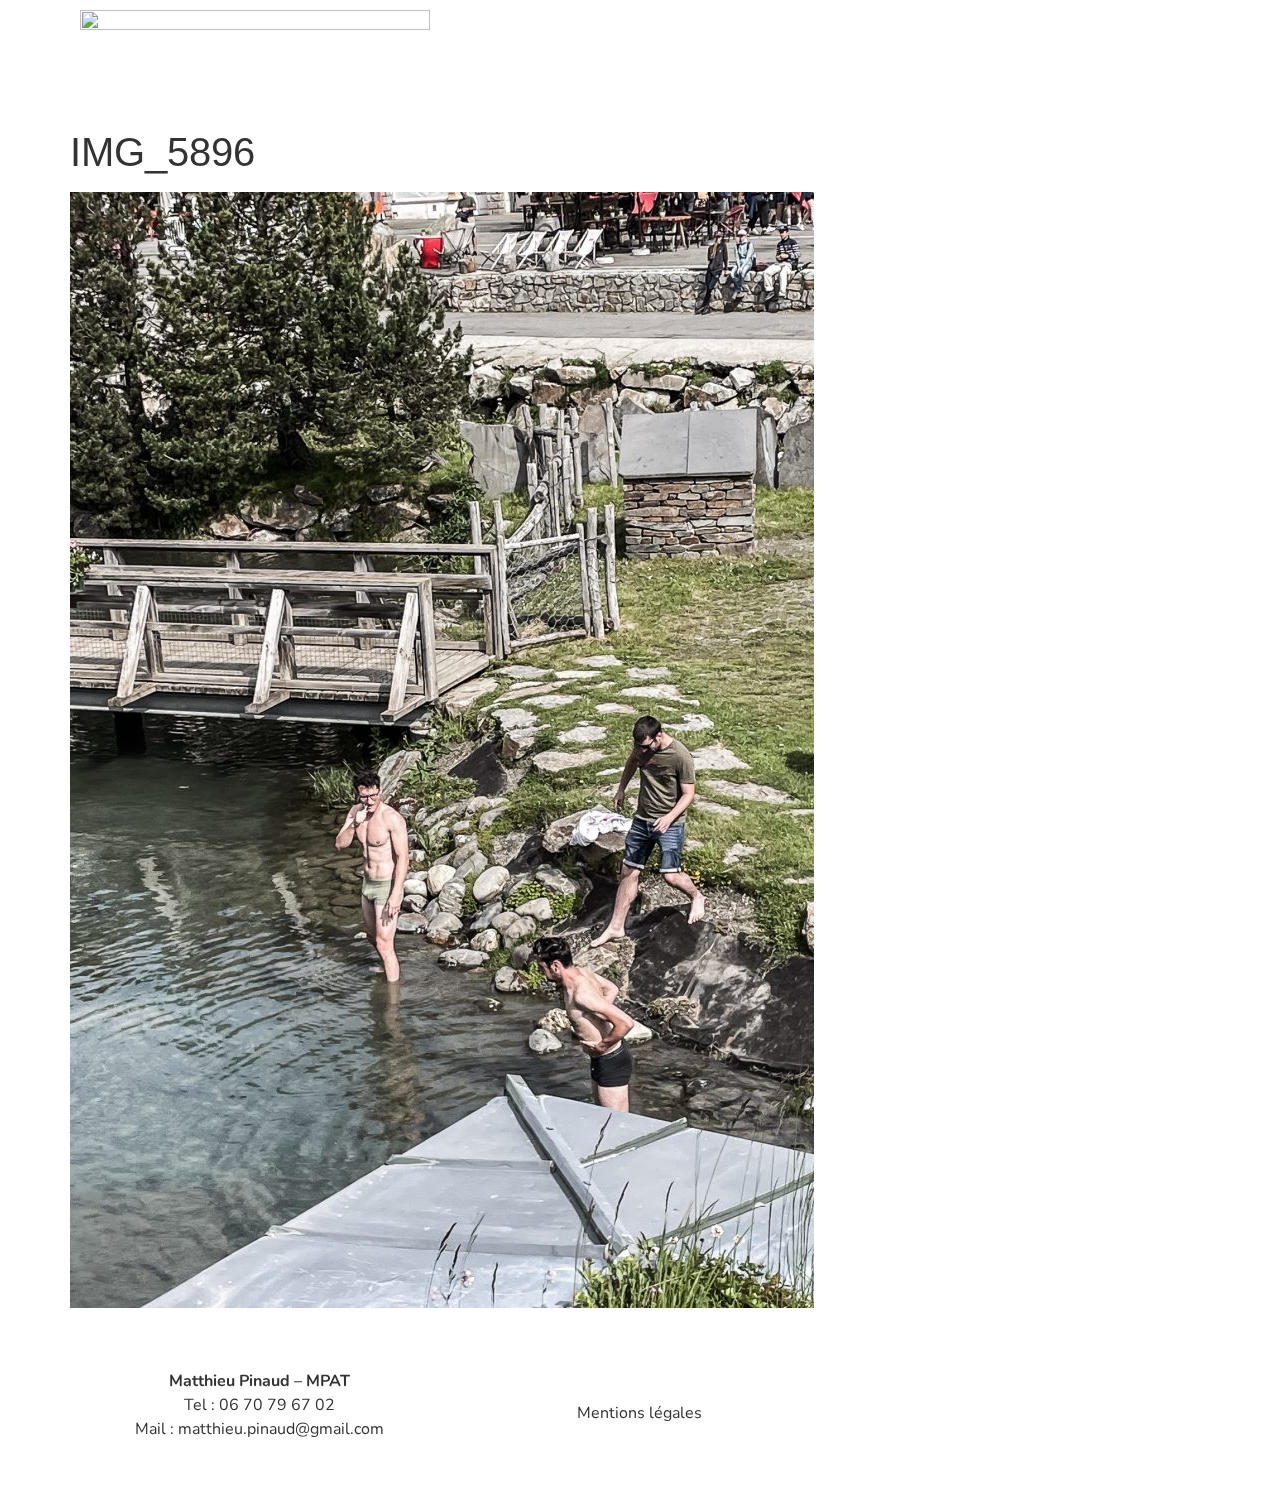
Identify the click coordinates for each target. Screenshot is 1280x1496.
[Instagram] (982, 1409)
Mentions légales (639, 1413)
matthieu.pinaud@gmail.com (281, 1429)
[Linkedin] (1058, 1409)
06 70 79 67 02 (277, 1405)
